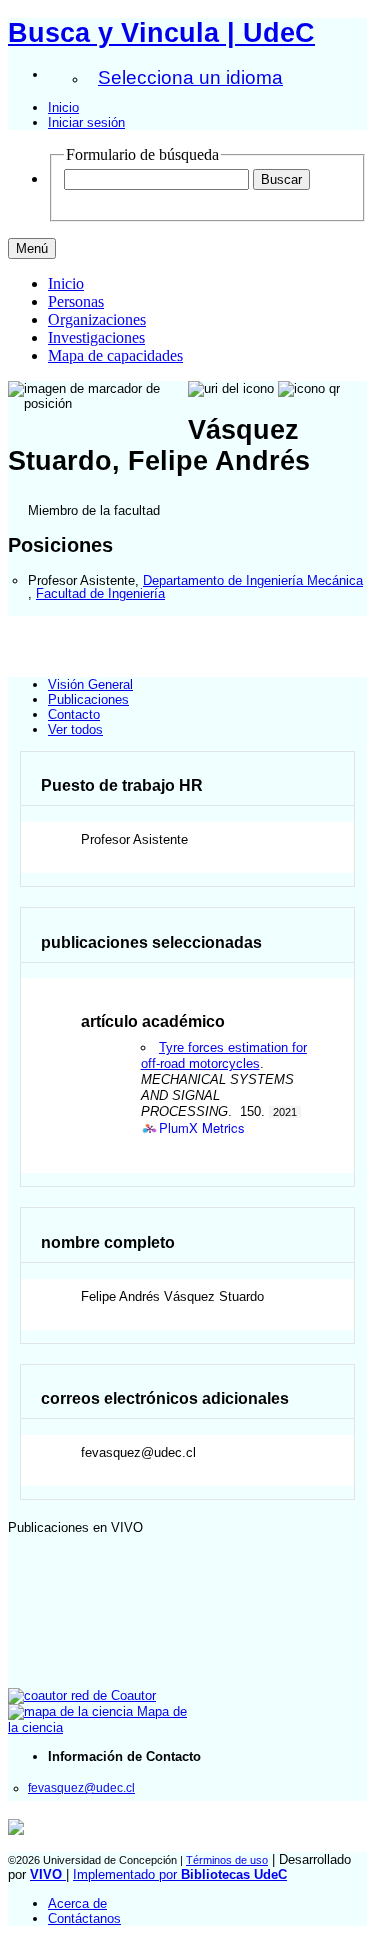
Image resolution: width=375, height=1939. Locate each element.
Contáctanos (84, 1918)
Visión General (90, 684)
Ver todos (75, 729)
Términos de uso (227, 1860)
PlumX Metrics (202, 1128)
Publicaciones (88, 699)
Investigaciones (96, 337)
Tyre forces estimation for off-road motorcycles (224, 1055)
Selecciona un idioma (190, 77)
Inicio (63, 107)
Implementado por (180, 1874)
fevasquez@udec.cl (81, 1787)
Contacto (74, 714)
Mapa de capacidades (115, 355)
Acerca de (77, 1903)
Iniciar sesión (86, 122)
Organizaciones (97, 319)
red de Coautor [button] (111, 1695)
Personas (76, 301)
